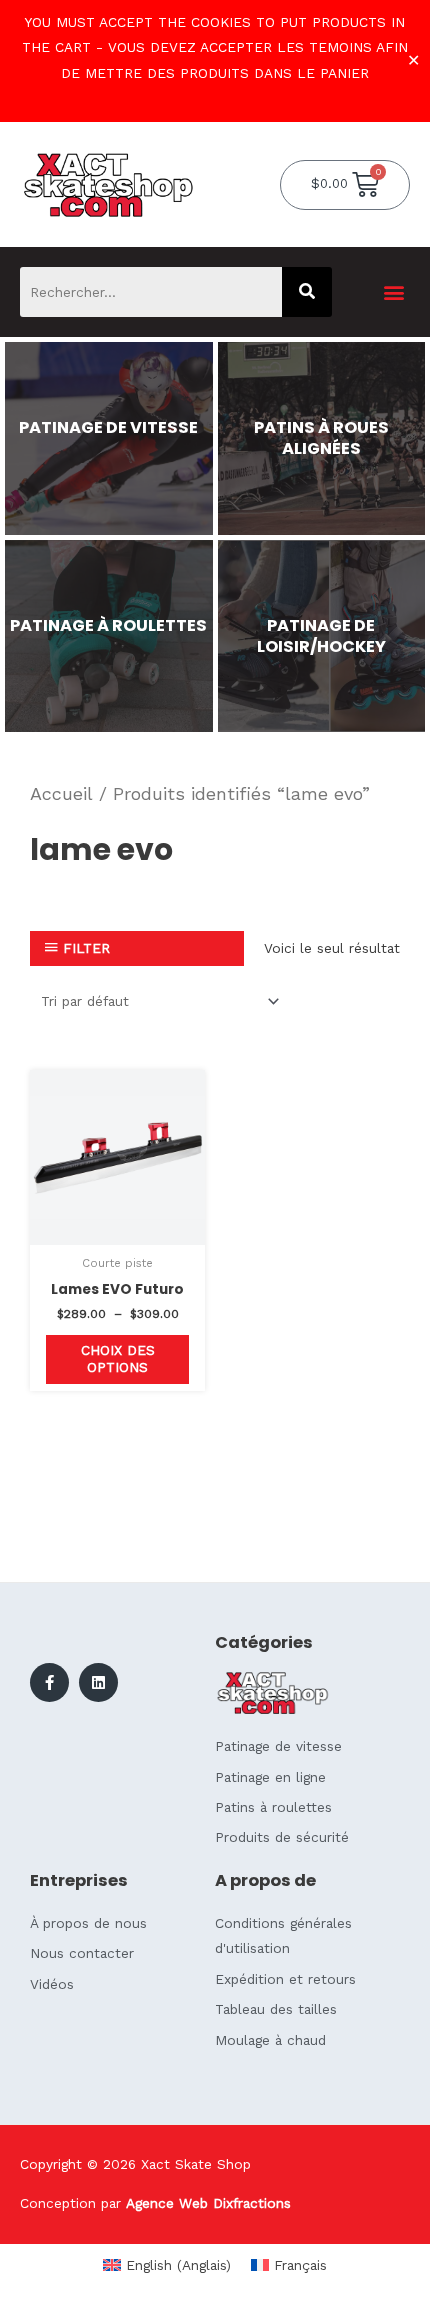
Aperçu (118, 1230)
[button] (393, 291)
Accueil (61, 793)
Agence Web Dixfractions (208, 2203)
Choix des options (118, 1359)
